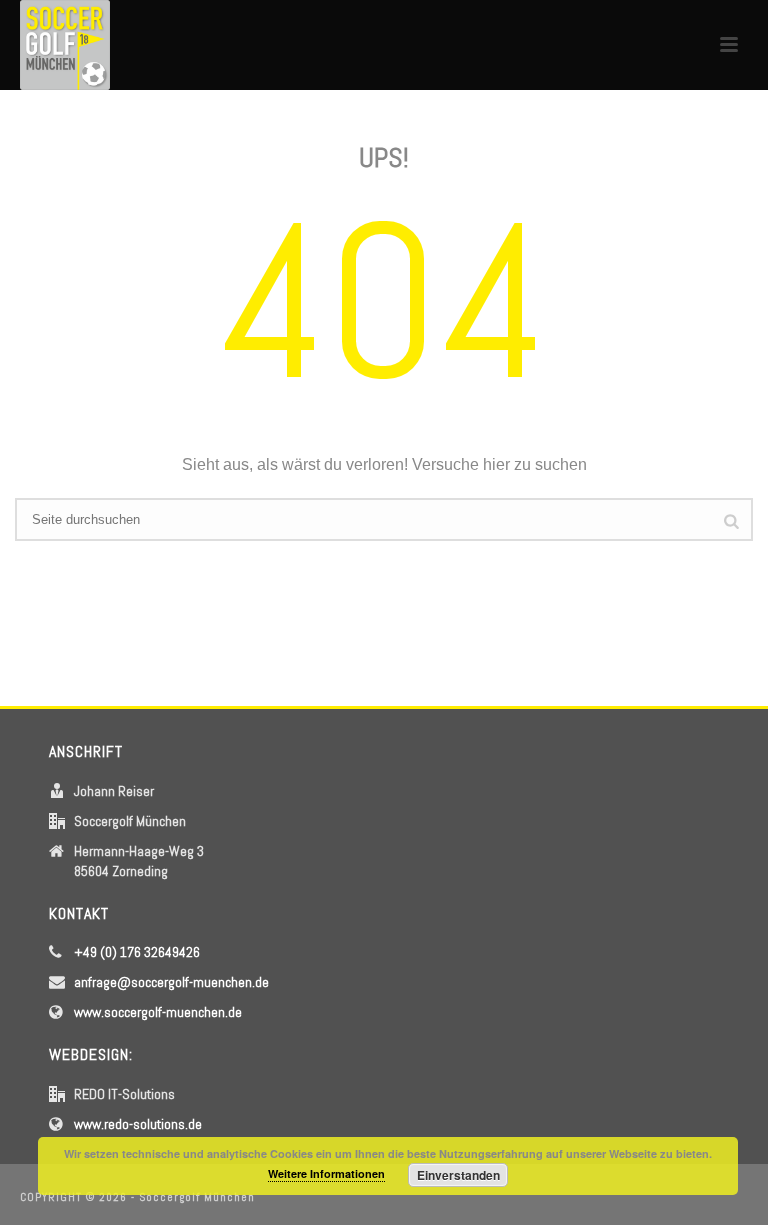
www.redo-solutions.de (138, 1124)
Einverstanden (458, 1175)
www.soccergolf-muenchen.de (158, 1012)
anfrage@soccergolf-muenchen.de (171, 982)
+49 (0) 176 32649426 (137, 952)
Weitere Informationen (326, 1173)
